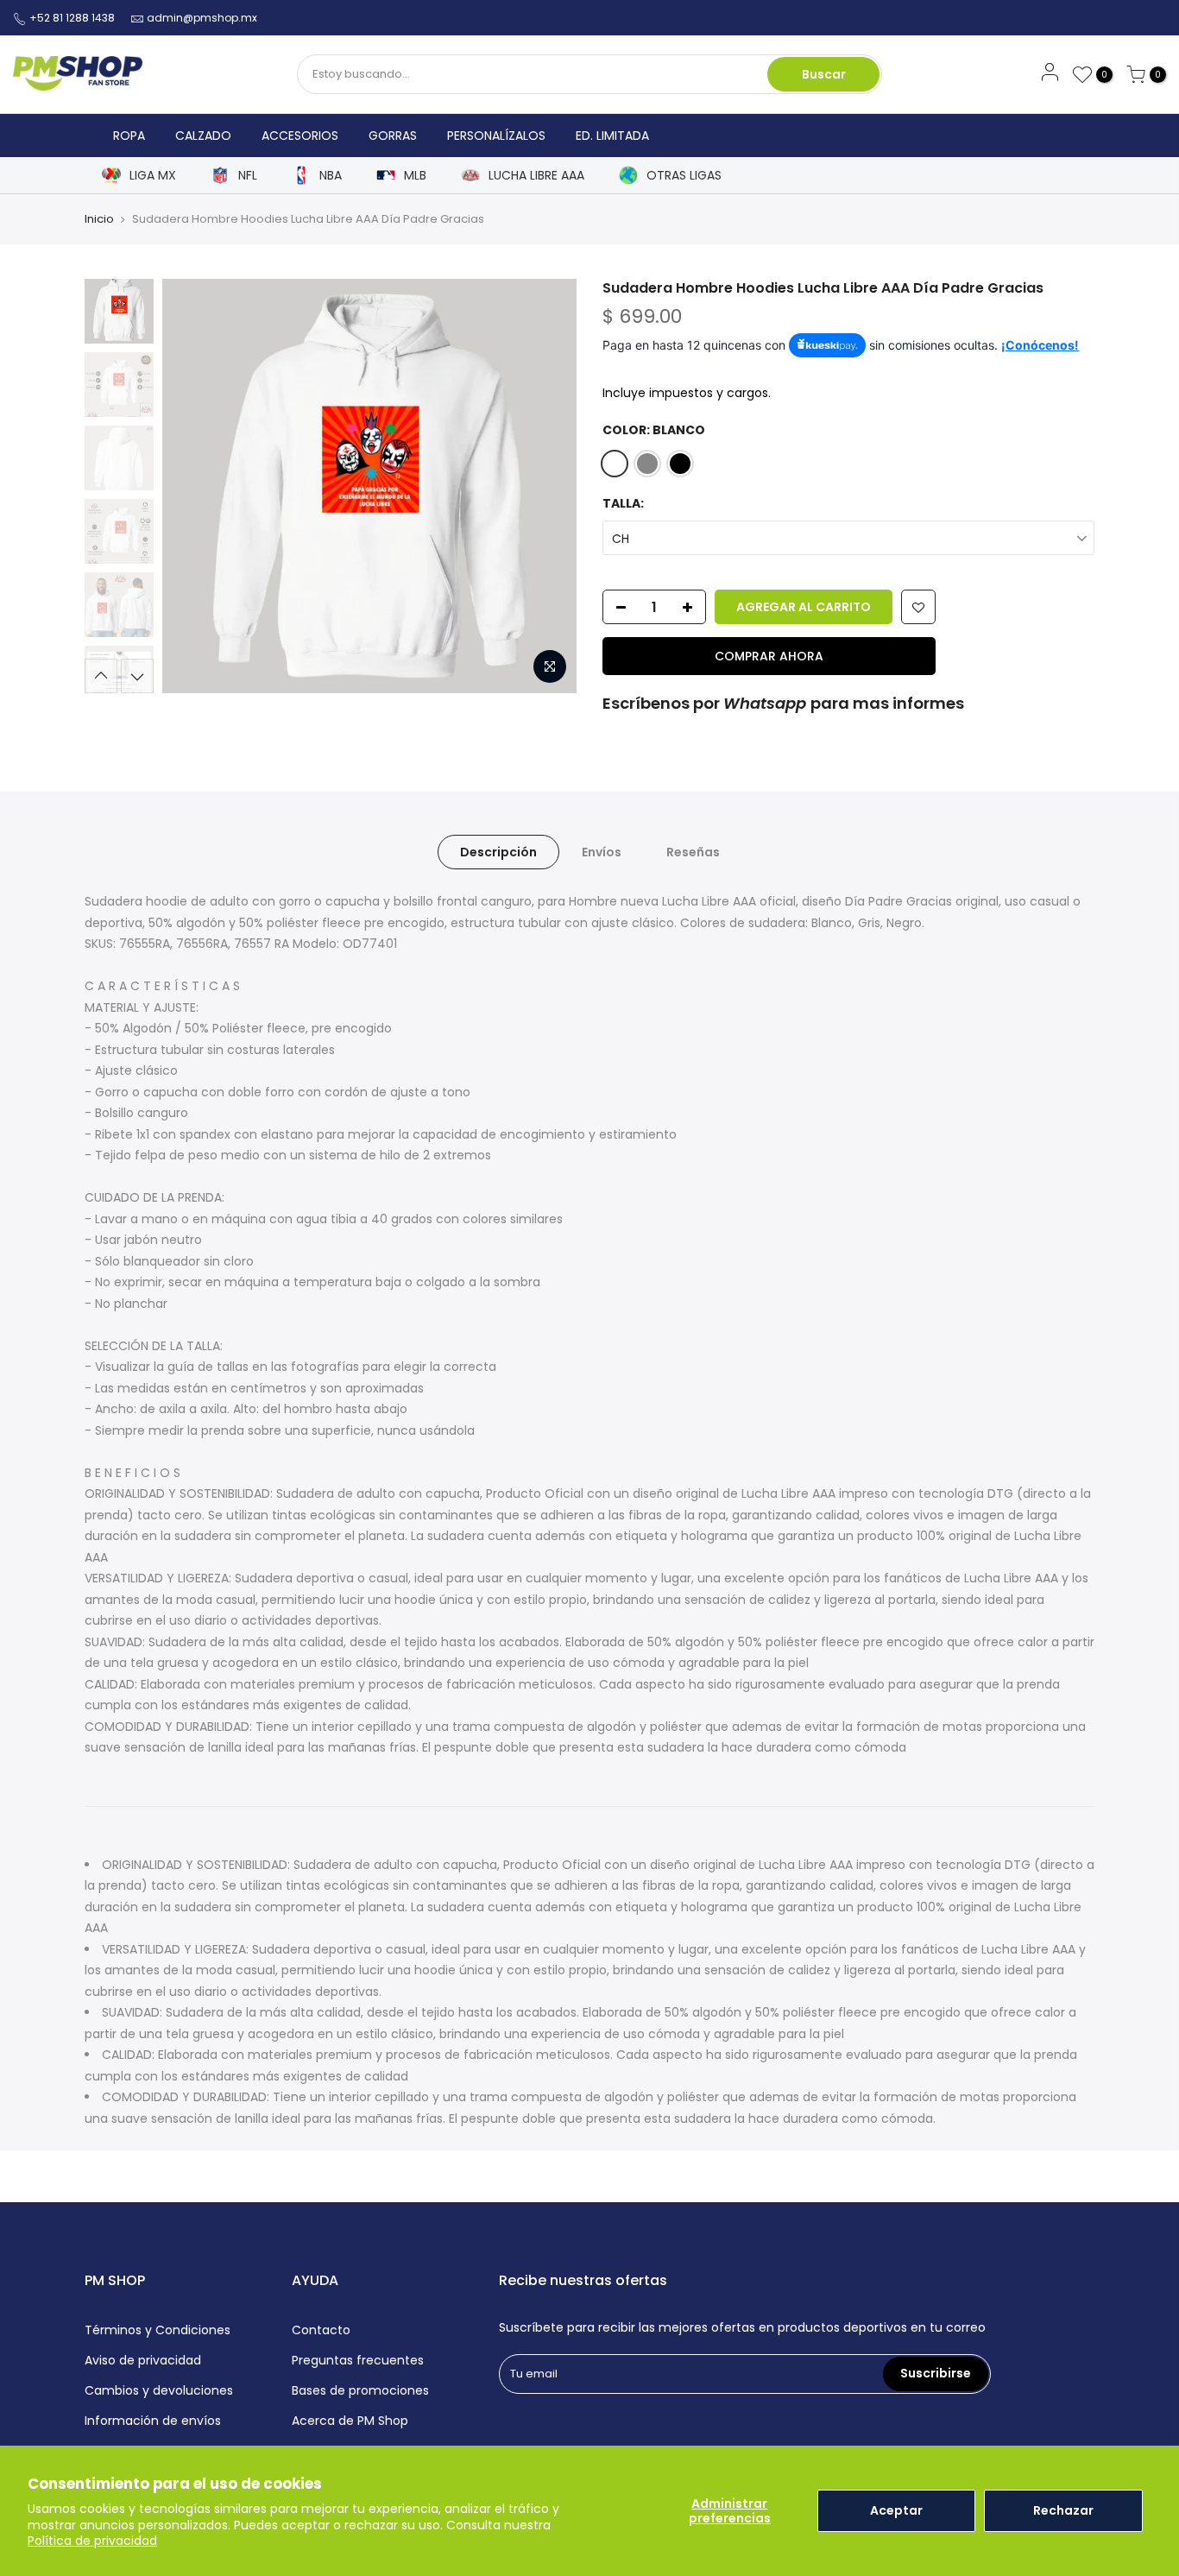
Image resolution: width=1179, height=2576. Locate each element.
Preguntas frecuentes (358, 2360)
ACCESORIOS (300, 136)
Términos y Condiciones (158, 2330)
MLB (415, 176)
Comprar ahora (769, 656)
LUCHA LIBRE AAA (536, 176)
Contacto (321, 2330)
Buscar (824, 74)
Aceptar (896, 2510)
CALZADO (203, 136)
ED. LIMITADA (612, 136)
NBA (331, 176)
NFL (248, 176)
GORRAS (393, 136)
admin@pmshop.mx (202, 18)
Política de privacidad (92, 2541)
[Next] (546, 486)
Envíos (602, 852)
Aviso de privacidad (143, 2360)
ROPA (129, 136)
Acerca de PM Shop (350, 2421)
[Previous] (192, 486)
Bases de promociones (360, 2390)
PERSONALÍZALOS (496, 136)
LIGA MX (153, 176)
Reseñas (693, 852)
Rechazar (1063, 2510)
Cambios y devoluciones (159, 2390)
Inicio (99, 219)
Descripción (498, 852)
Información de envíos (153, 2421)
